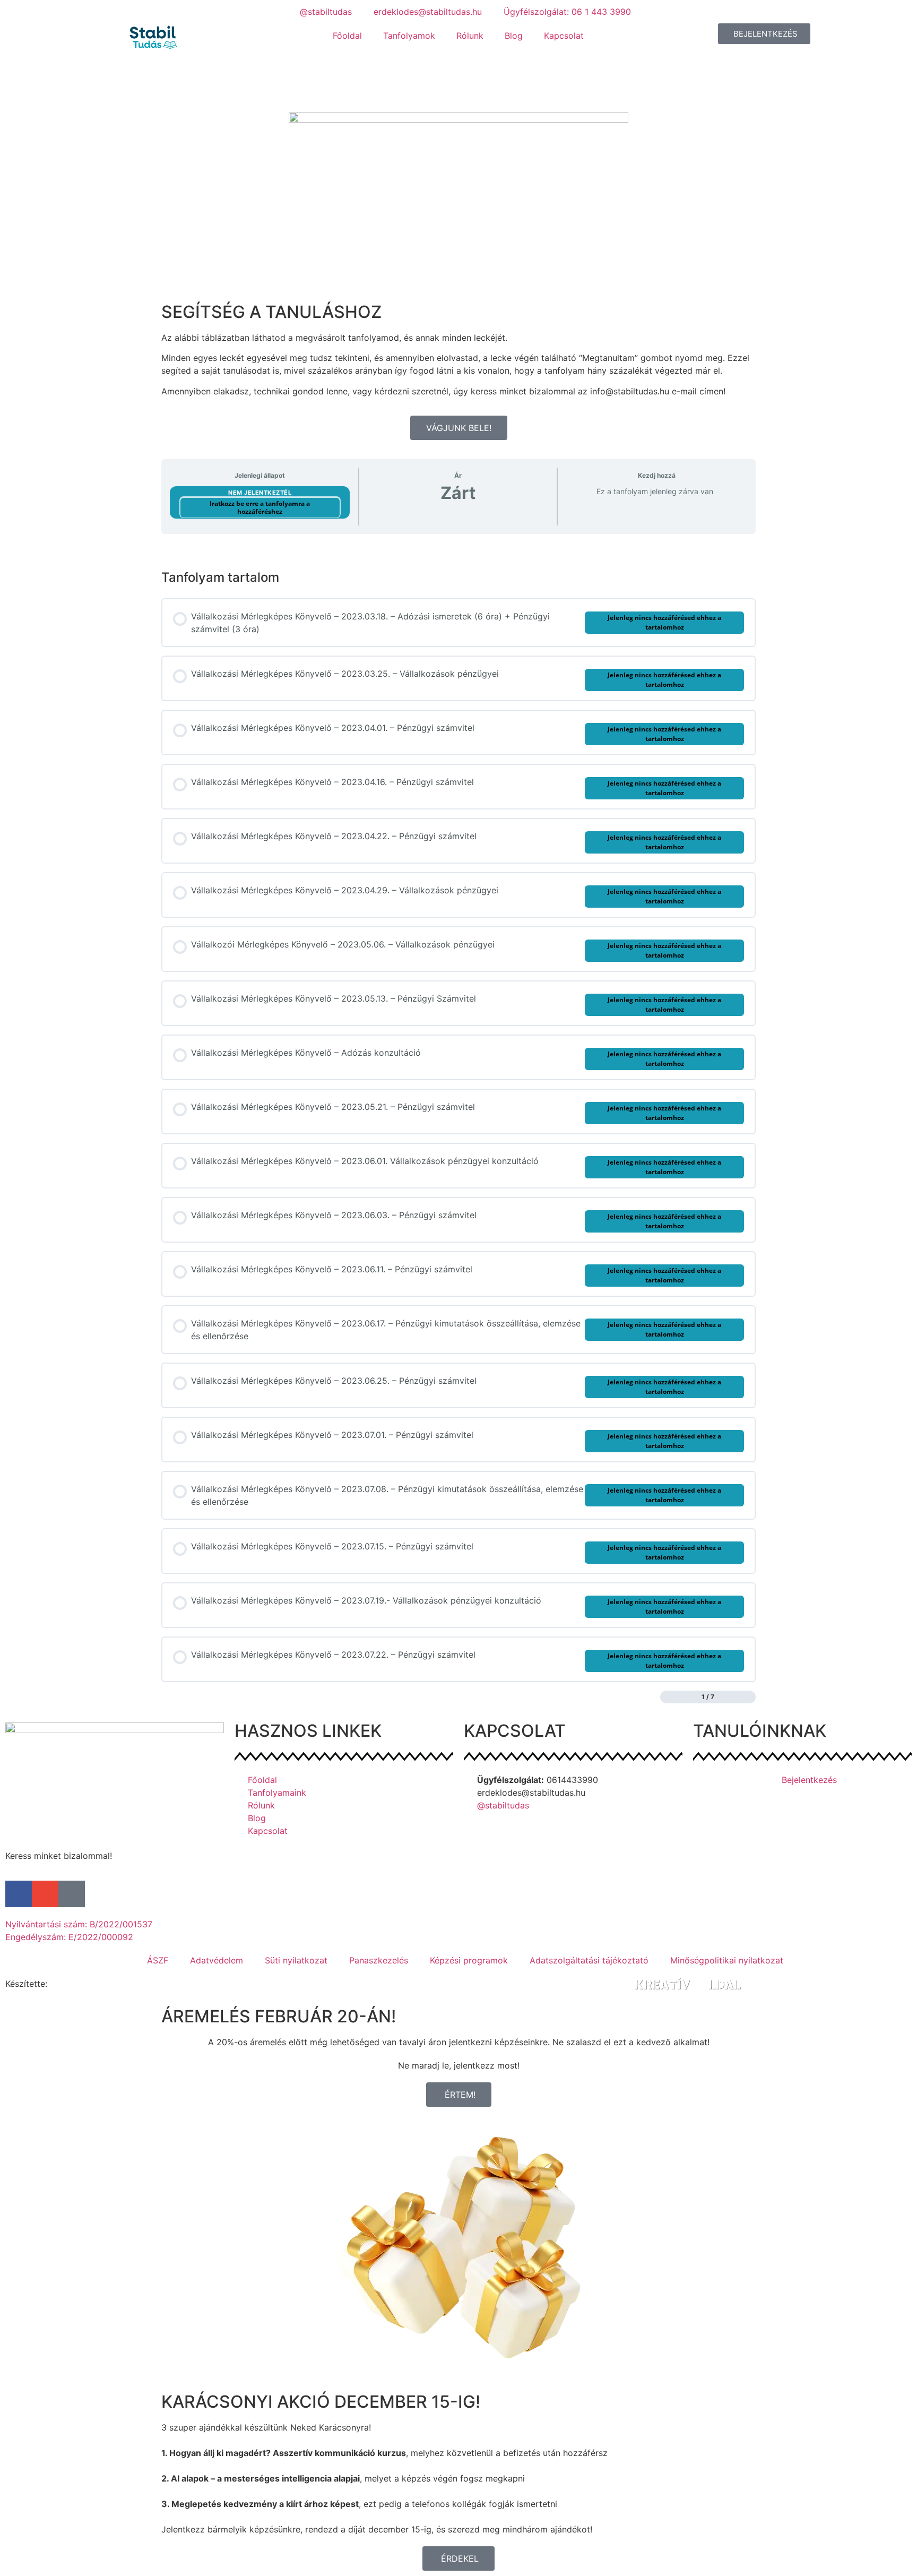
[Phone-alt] (72, 1894)
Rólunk (470, 36)
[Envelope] (45, 1894)
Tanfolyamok (409, 36)
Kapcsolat (564, 36)
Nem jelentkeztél (260, 493)
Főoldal (347, 36)
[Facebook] (19, 1894)
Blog (514, 36)
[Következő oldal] (750, 1697)
